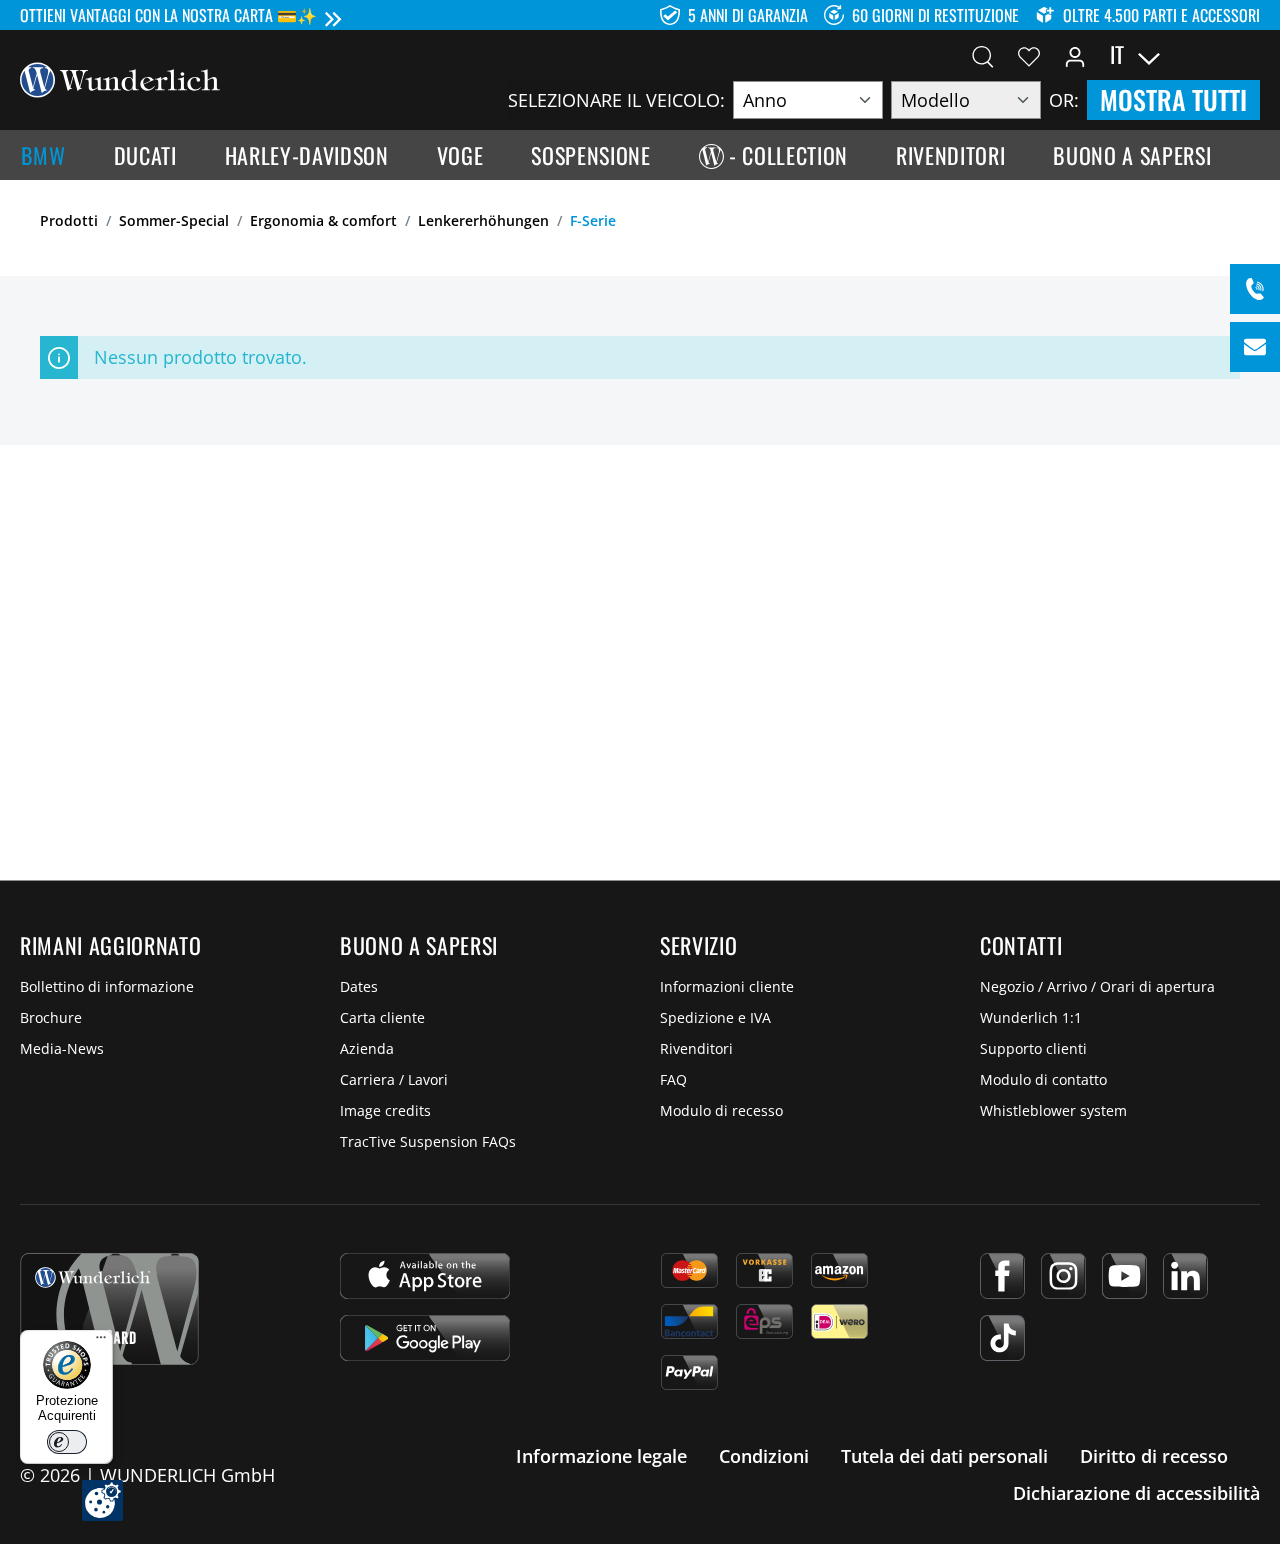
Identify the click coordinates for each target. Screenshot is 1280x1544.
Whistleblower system (1053, 1110)
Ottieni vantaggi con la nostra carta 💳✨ (168, 15)
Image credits (385, 1110)
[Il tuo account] (1075, 55)
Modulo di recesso (721, 1110)
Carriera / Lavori (394, 1079)
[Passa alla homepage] (120, 78)
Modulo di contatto (1043, 1079)
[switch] (67, 1442)
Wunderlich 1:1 (1031, 1017)
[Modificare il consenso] (102, 1500)
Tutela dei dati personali (944, 1456)
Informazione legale (601, 1456)
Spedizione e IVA (715, 1017)
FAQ (673, 1079)
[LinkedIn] (1185, 1276)
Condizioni (764, 1456)
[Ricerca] (983, 55)
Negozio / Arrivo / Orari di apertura (1097, 986)
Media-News (62, 1048)
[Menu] (101, 1342)
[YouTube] (1124, 1276)
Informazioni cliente (727, 986)
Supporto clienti (1033, 1048)
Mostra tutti (1173, 99)
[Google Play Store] (425, 1338)
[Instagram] (1063, 1276)
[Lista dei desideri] (1029, 55)
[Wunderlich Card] (109, 1309)
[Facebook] (1002, 1276)
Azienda (367, 1048)
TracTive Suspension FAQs (428, 1141)
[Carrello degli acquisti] (1248, 55)
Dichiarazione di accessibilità (1136, 1493)
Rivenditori (696, 1048)
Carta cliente (382, 1017)
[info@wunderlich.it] (1255, 347)
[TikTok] (1002, 1338)
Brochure (51, 1017)
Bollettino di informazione (107, 986)
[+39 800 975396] (1255, 289)
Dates (359, 986)
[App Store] (425, 1276)
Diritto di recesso (1154, 1456)
